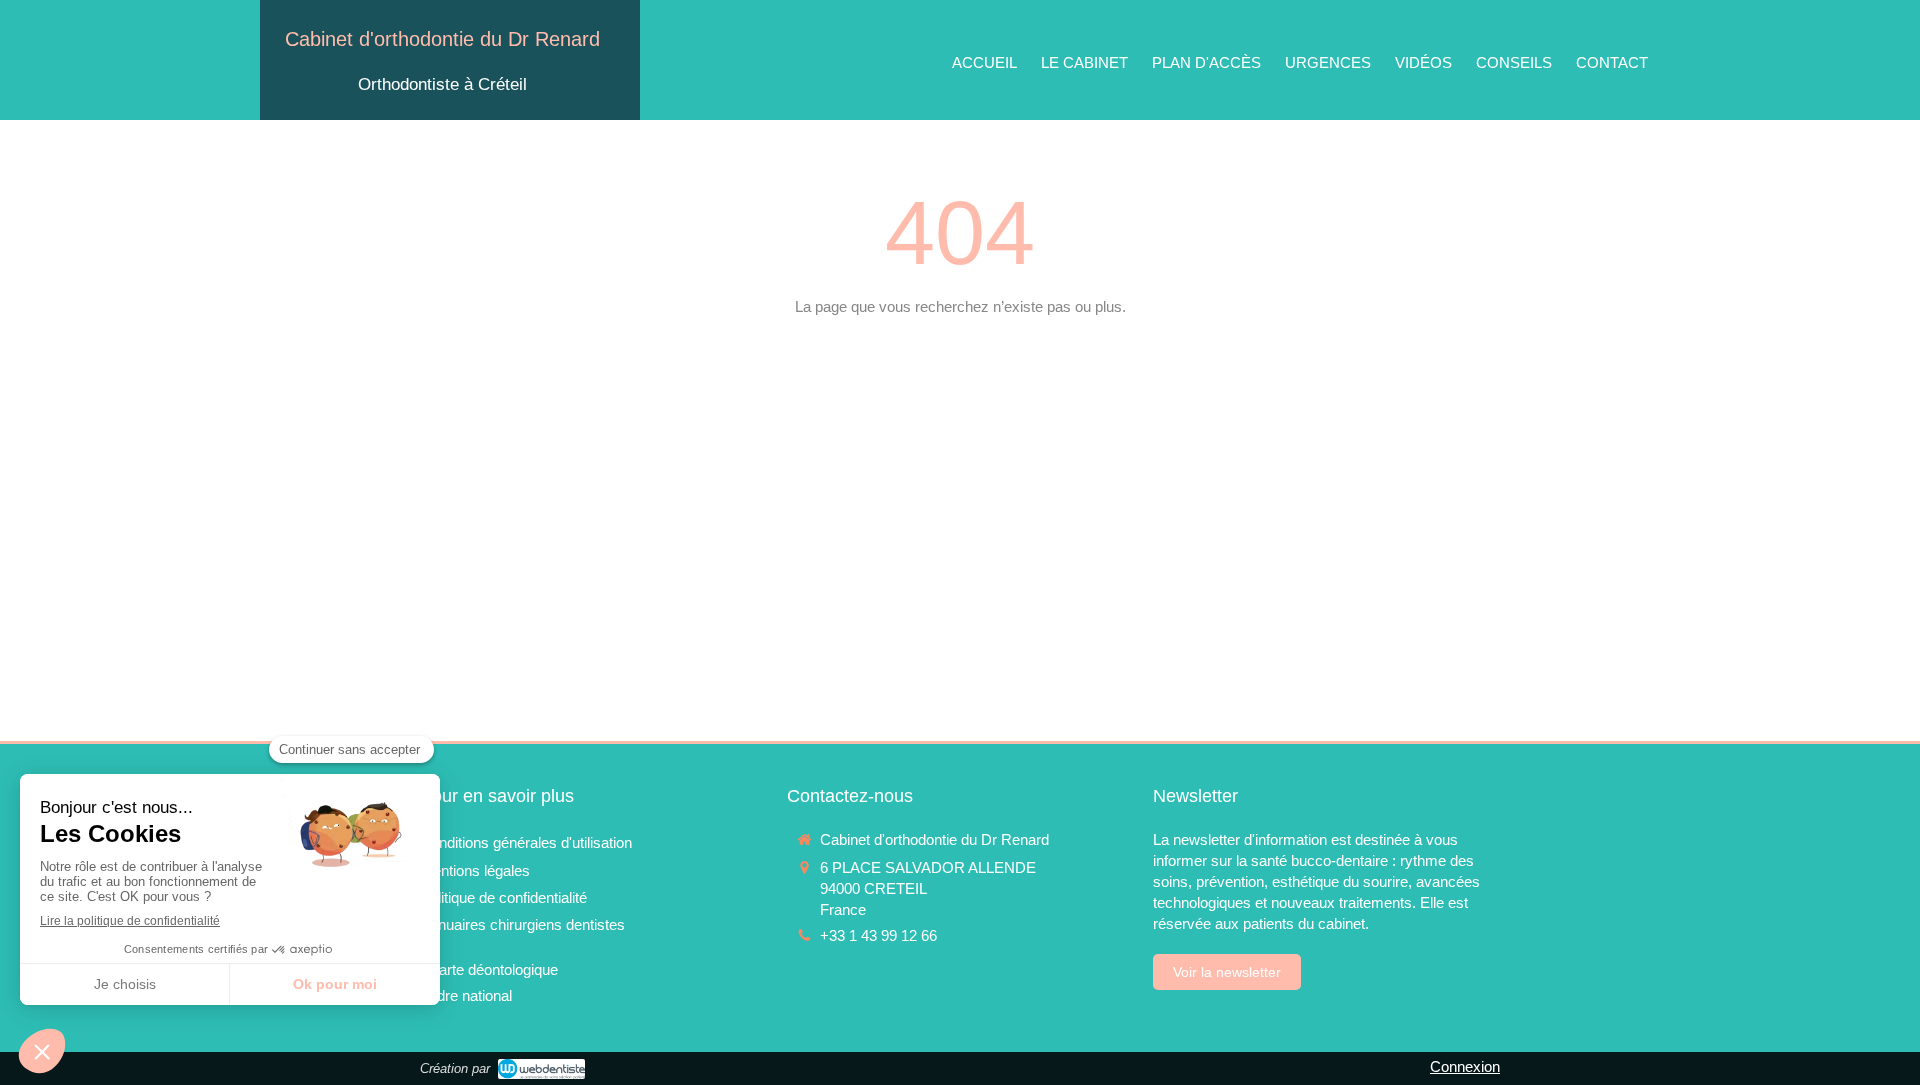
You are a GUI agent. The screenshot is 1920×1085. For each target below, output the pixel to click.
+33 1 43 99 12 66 (878, 935)
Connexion (1465, 1066)
